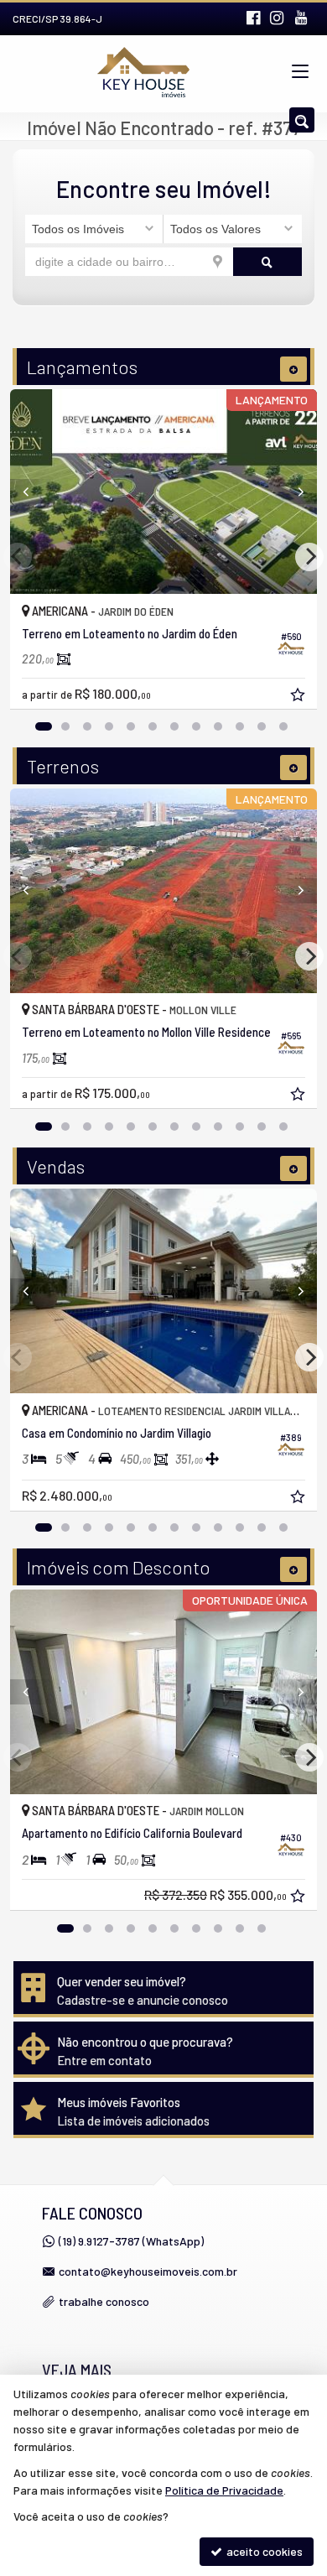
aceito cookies (263, 2551)
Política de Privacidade (224, 2490)
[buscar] (268, 262)
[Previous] (33, 492)
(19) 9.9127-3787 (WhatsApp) (131, 2241)
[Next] (294, 492)
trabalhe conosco (104, 2301)
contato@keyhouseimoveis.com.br (148, 2271)
